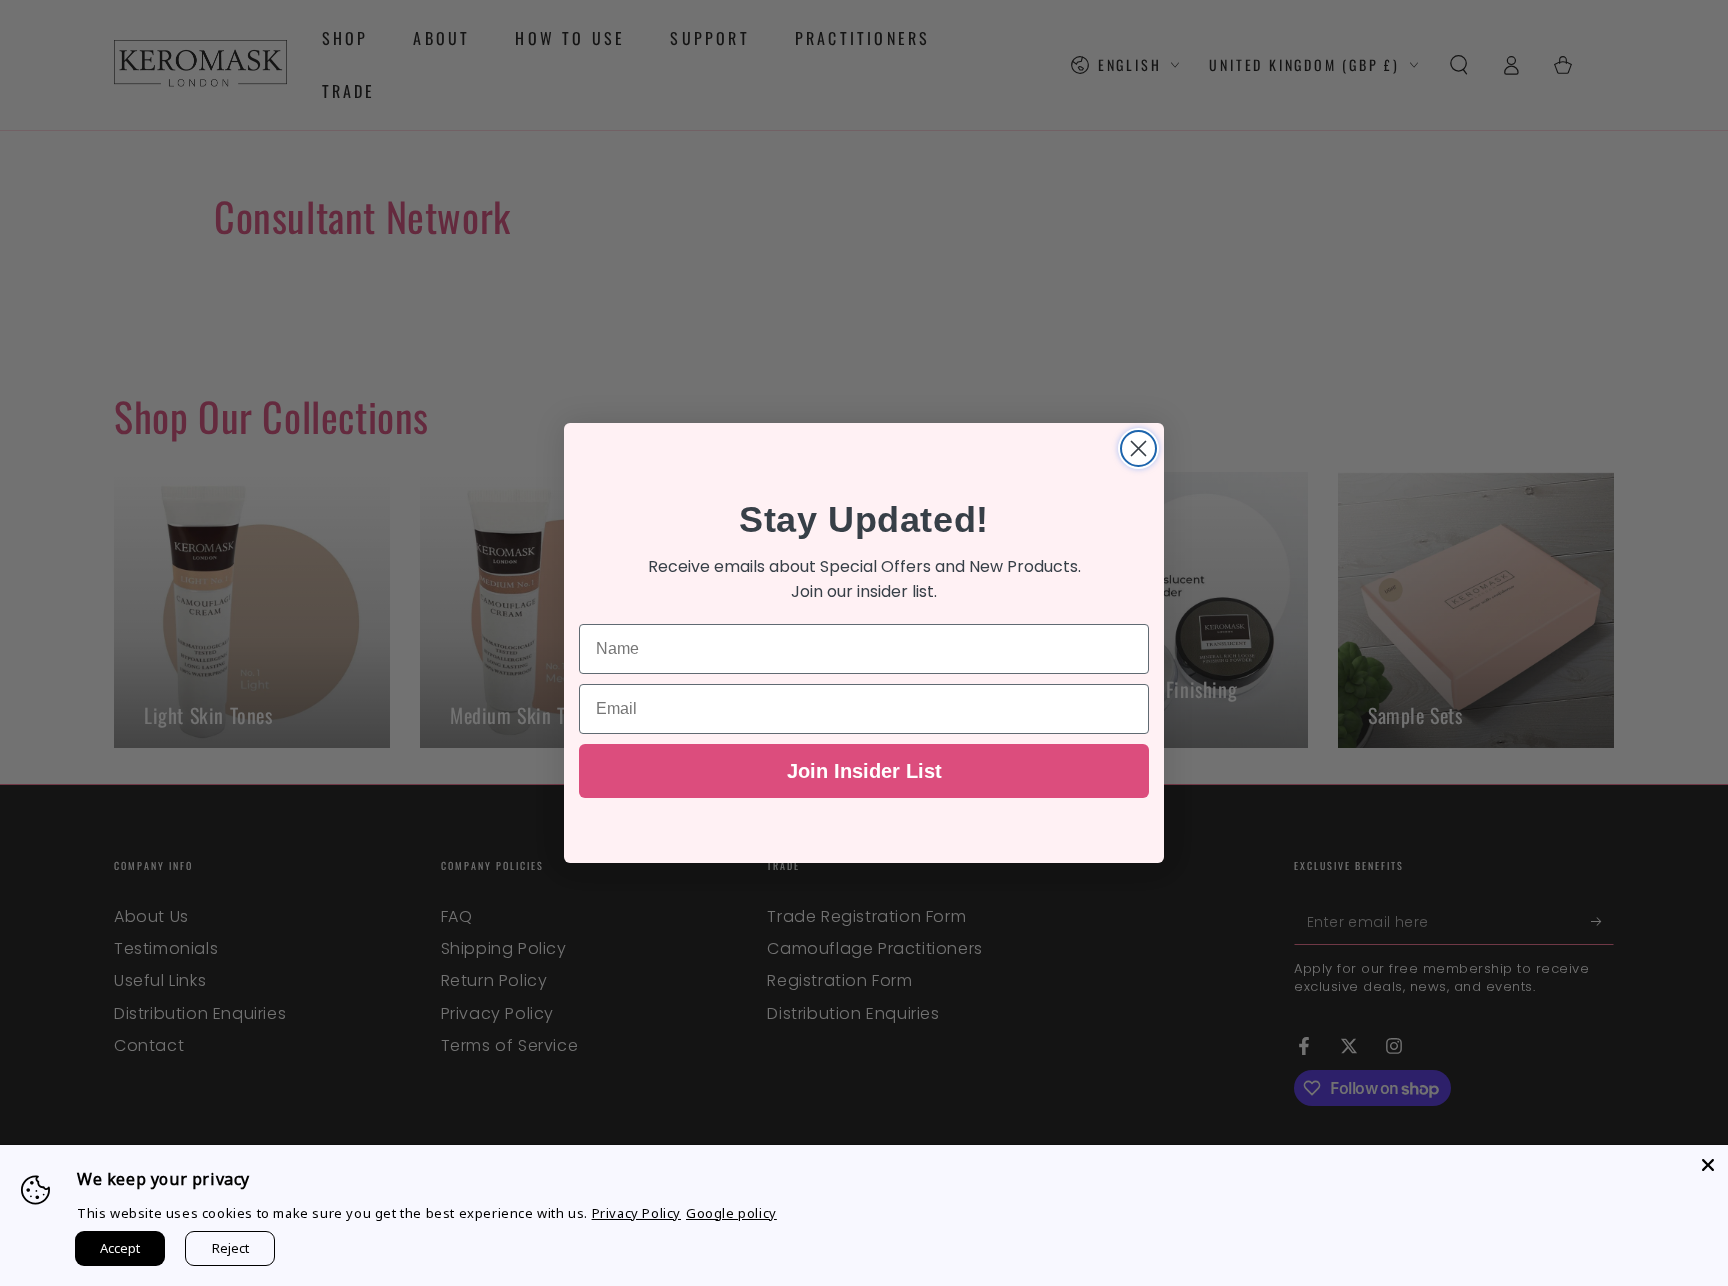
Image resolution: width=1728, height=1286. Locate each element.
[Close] (1708, 1165)
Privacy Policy (636, 1213)
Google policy (731, 1213)
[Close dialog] (1138, 448)
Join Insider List (864, 771)
